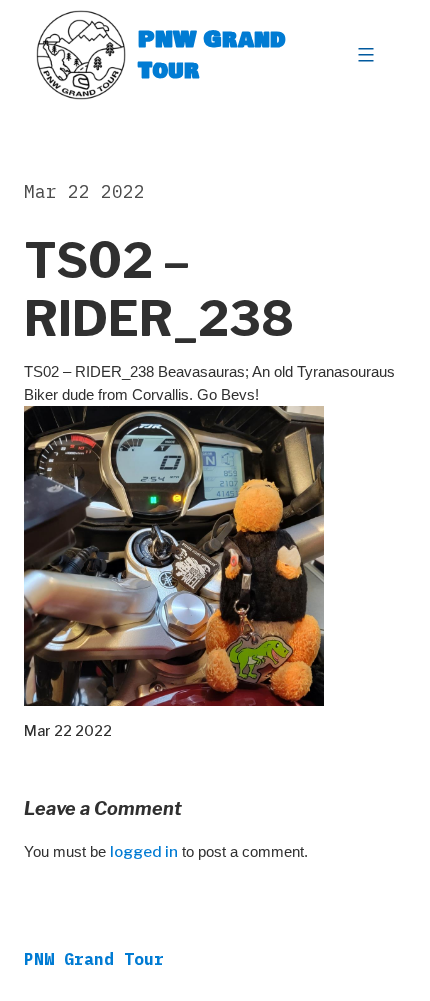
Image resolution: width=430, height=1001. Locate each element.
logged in (144, 852)
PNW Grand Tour (212, 54)
